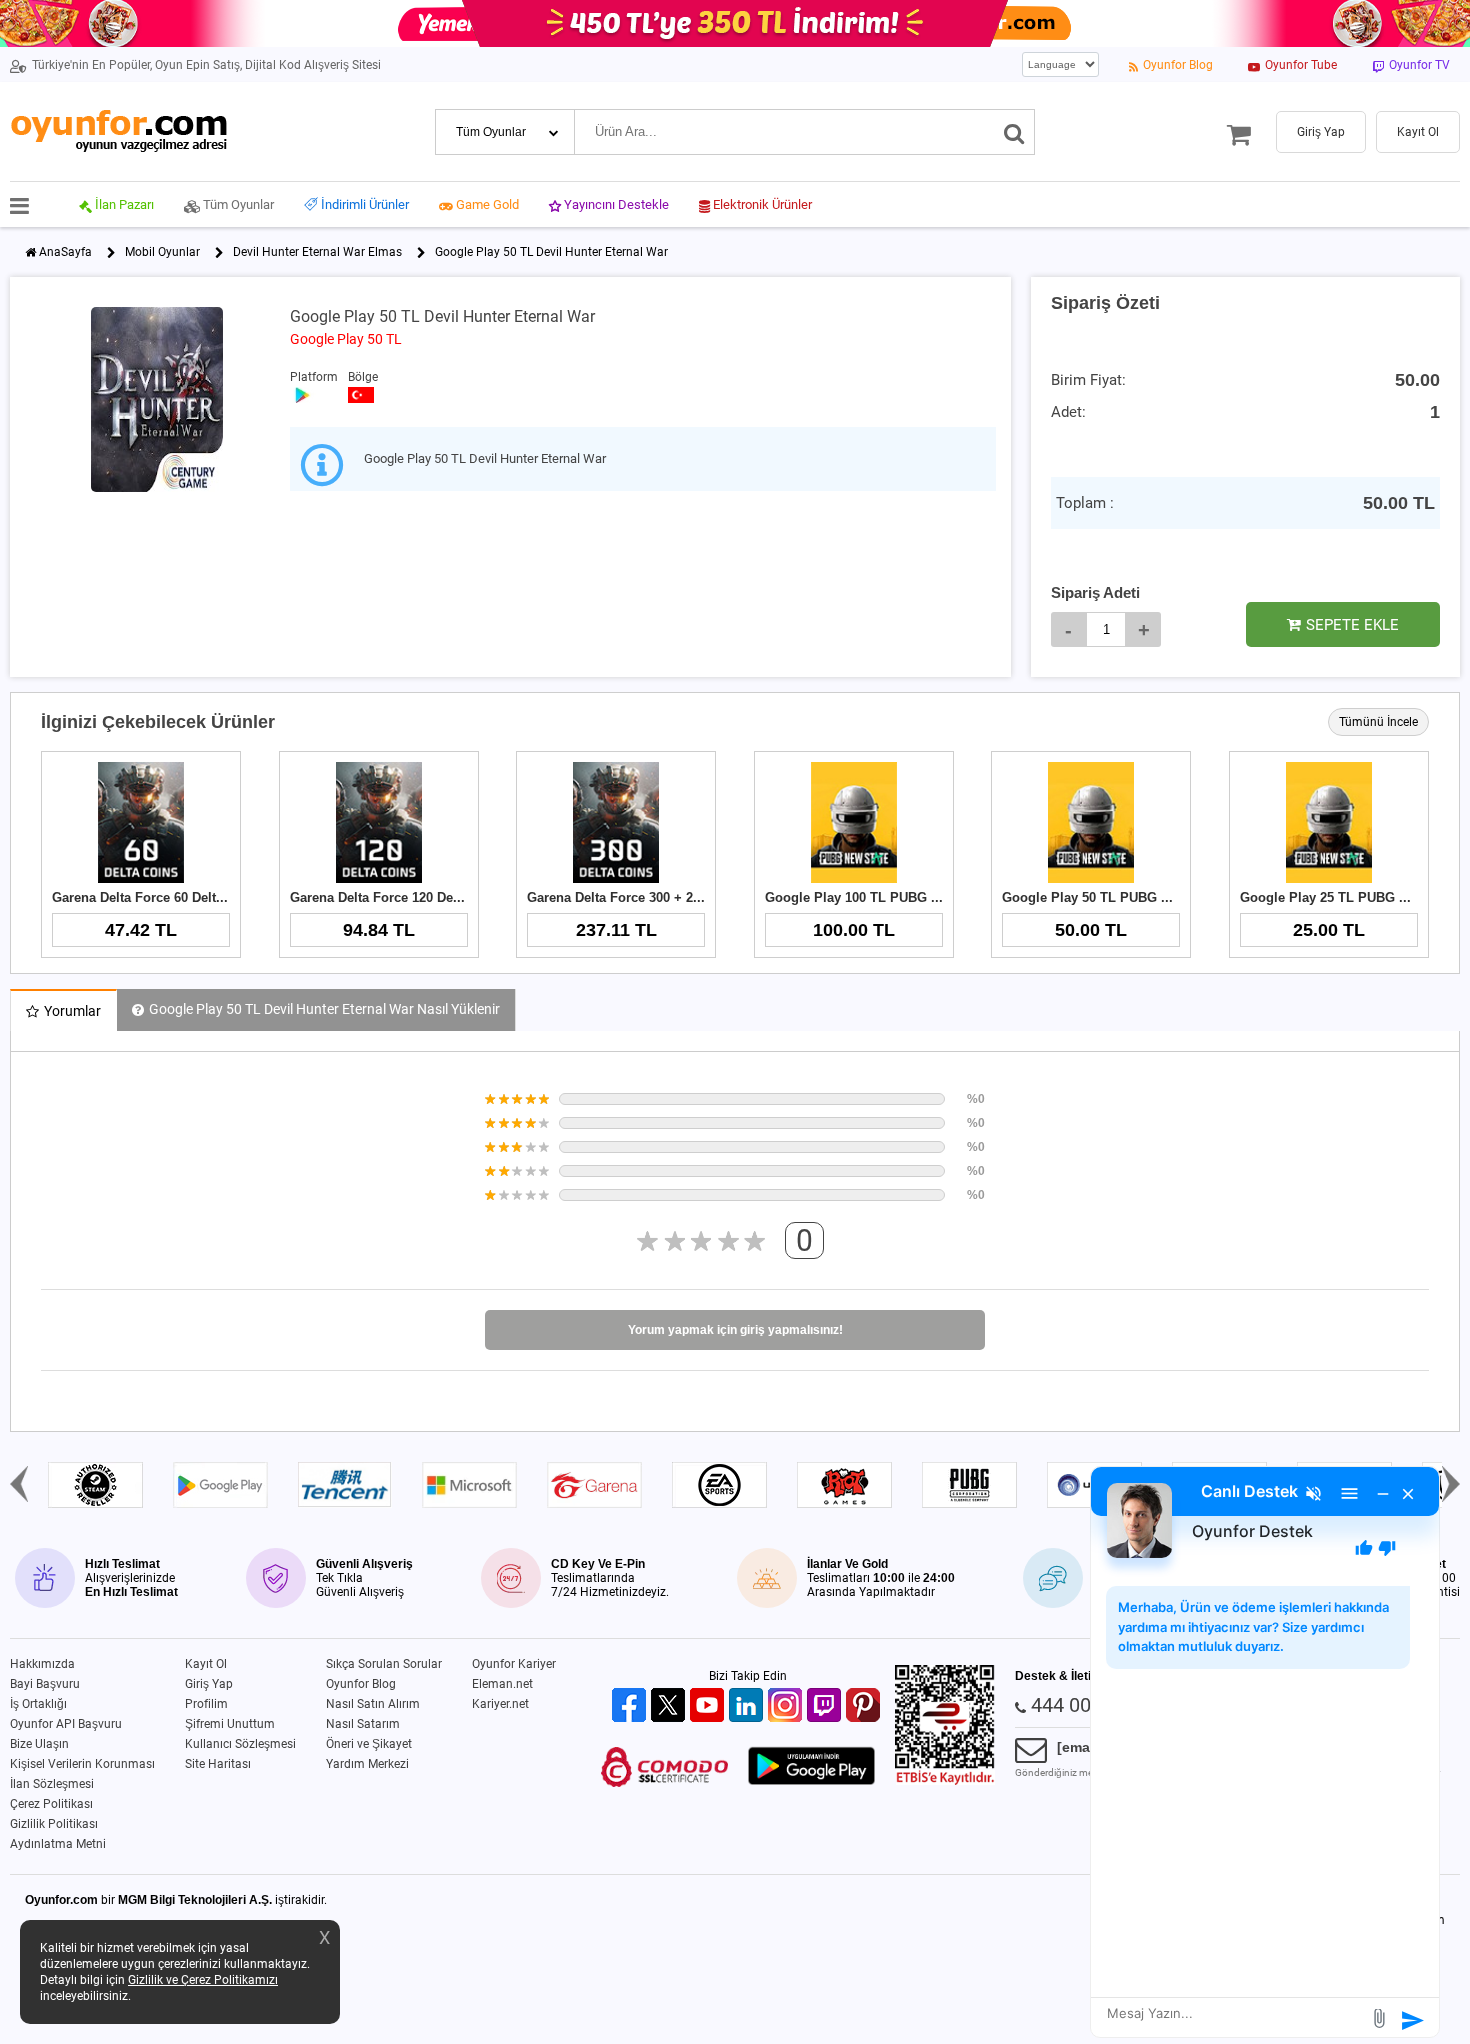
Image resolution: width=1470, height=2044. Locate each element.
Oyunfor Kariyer (514, 1664)
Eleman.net (502, 1684)
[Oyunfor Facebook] (631, 1706)
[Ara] (1014, 132)
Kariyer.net (500, 1704)
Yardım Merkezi (367, 1764)
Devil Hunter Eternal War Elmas (317, 252)
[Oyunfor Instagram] (787, 1706)
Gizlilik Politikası (54, 1824)
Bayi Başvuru (45, 1684)
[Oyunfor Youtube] (709, 1706)
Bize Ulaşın (39, 1744)
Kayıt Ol (206, 1664)
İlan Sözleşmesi (52, 1784)
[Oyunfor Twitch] (826, 1706)
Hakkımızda (42, 1664)
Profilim (206, 1704)
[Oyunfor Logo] (118, 131)
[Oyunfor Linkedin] (748, 1706)
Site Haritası (218, 1764)
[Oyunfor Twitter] (670, 1706)
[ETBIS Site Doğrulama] (945, 1781)
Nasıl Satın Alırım (373, 1704)
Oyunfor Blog (361, 1684)
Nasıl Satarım (363, 1724)
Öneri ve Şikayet (369, 1744)
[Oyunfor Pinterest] (865, 1706)
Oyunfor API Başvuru (66, 1724)
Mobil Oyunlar (162, 252)
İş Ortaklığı (38, 1704)
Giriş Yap (209, 1684)
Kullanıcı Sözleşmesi (240, 1744)
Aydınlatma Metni (58, 1844)
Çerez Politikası (51, 1804)
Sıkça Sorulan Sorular (384, 1664)
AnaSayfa (65, 252)
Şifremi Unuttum (230, 1724)
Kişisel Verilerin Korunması (82, 1764)
